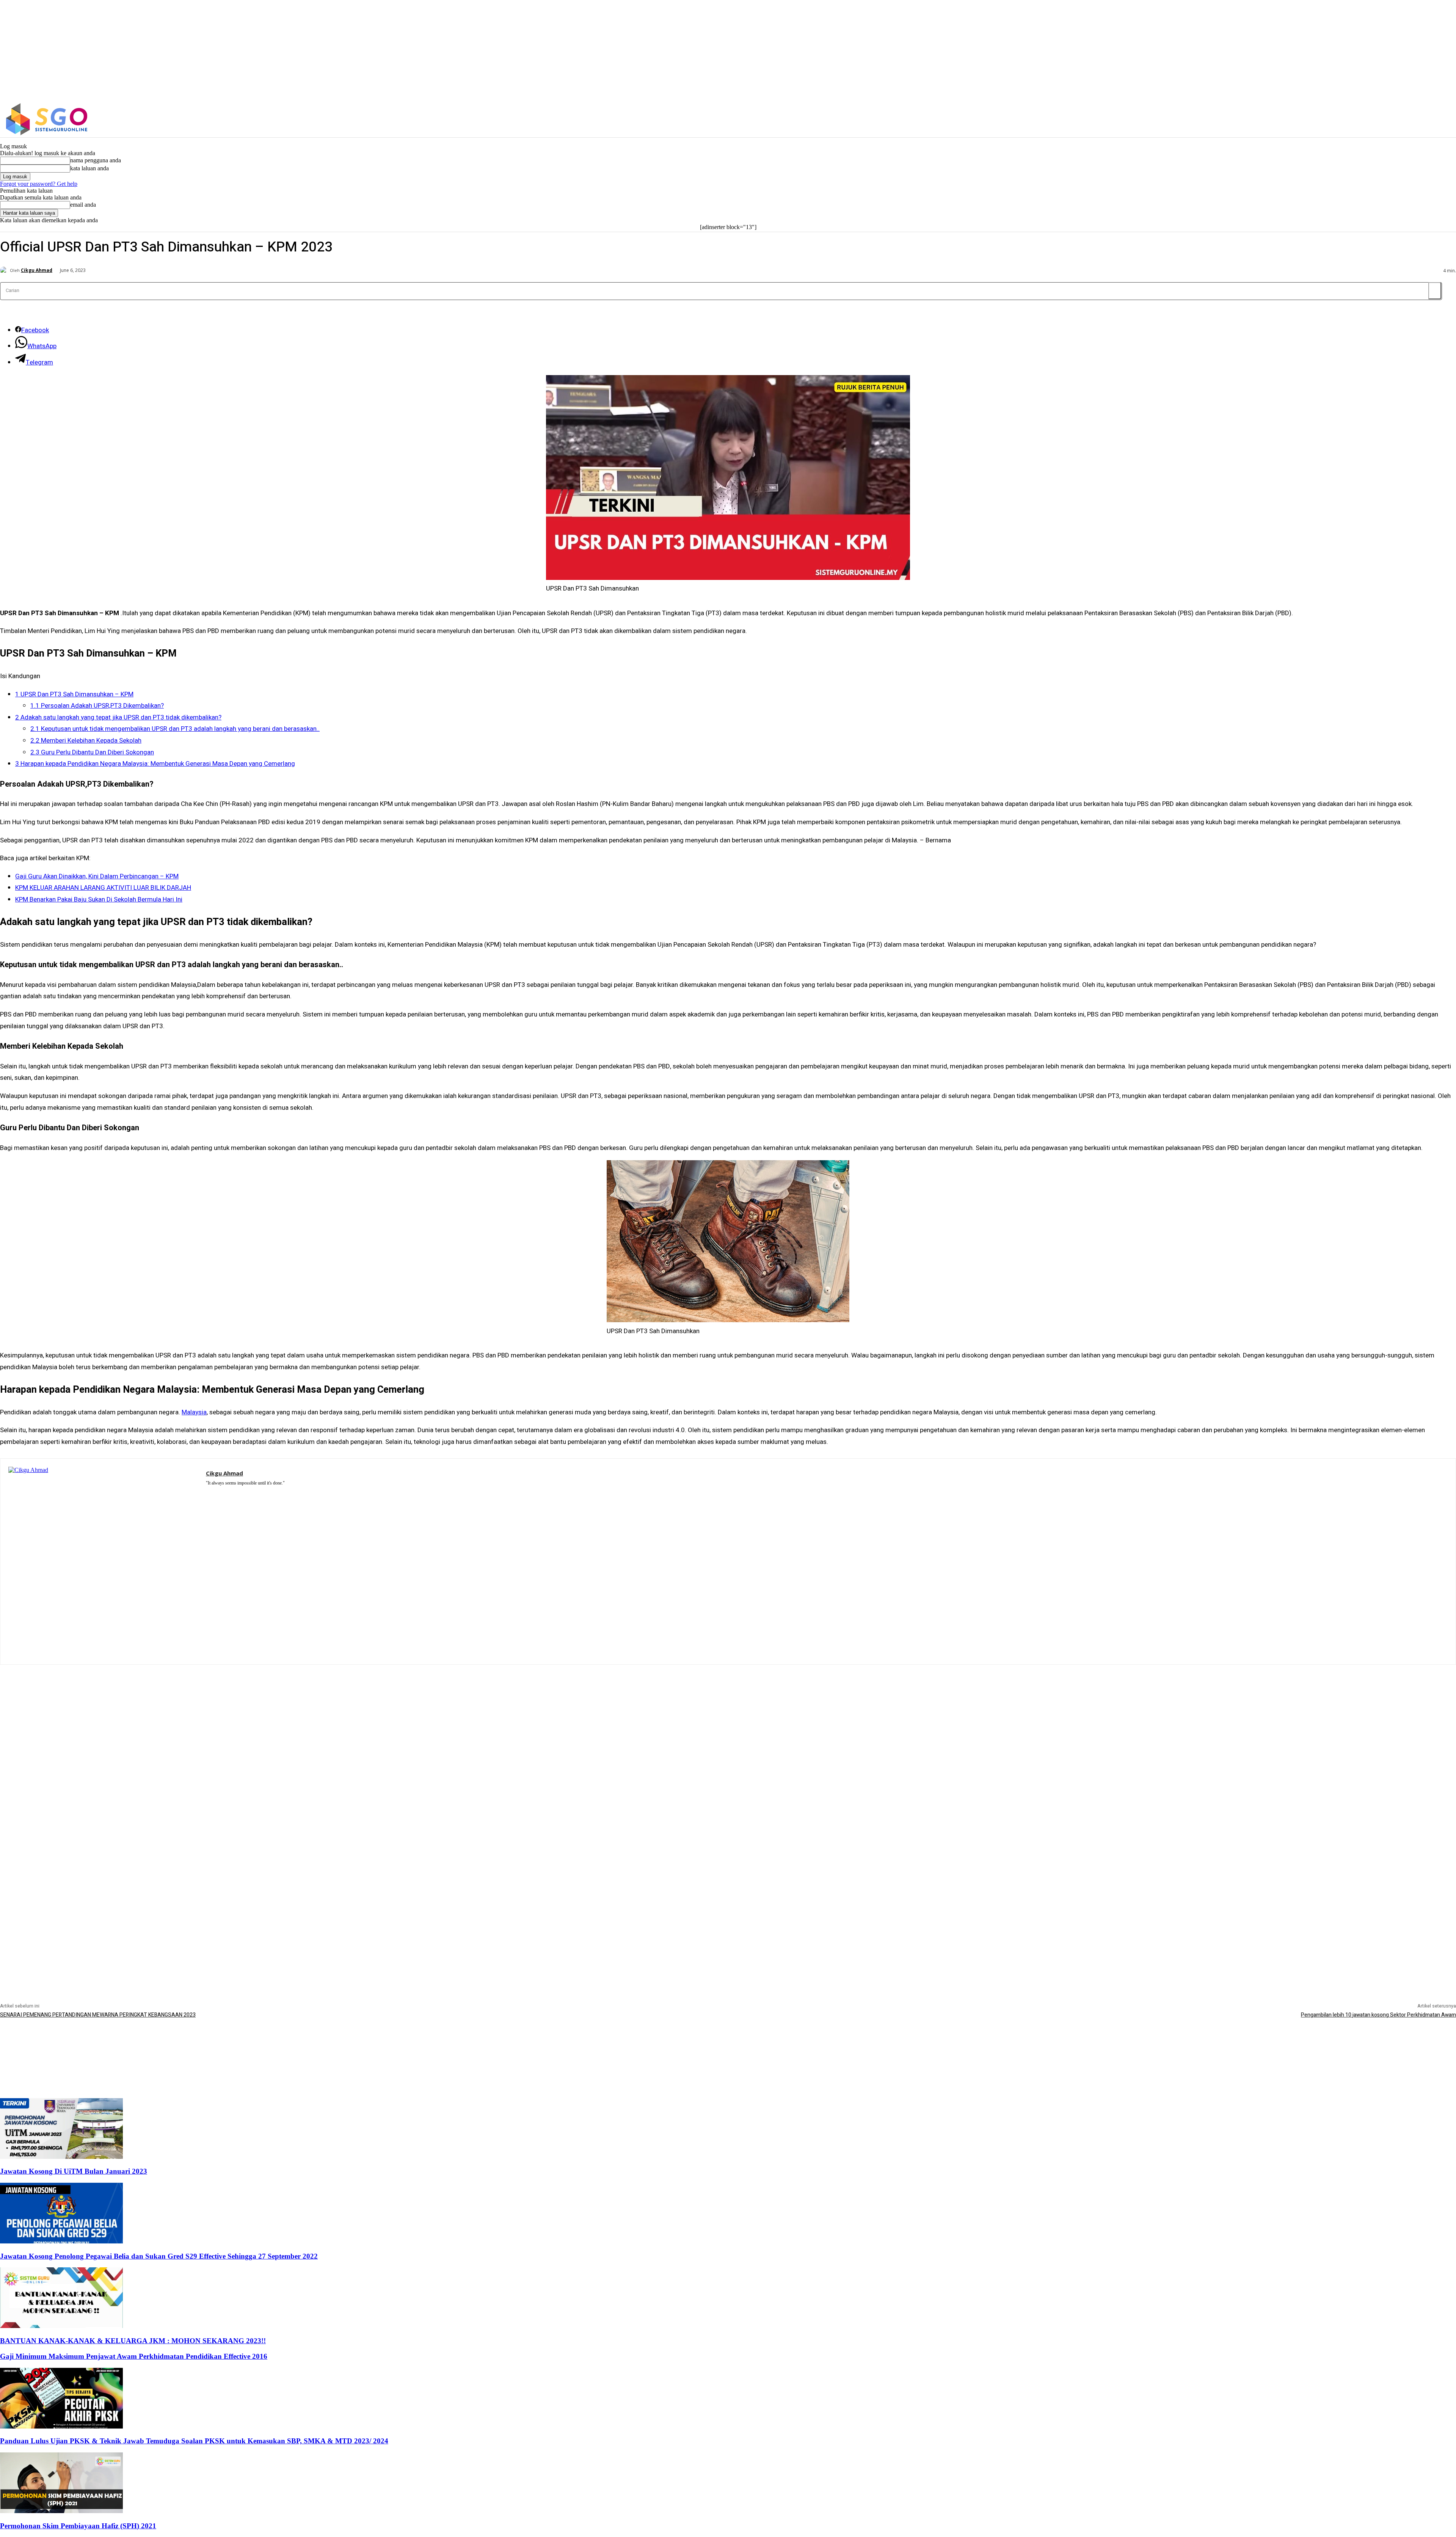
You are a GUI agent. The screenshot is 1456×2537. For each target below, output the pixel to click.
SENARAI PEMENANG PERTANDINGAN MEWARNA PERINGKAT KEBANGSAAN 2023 (98, 2015)
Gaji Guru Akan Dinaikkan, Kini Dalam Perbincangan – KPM (97, 876)
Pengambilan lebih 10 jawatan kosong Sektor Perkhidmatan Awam (1378, 2015)
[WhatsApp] (242, 1493)
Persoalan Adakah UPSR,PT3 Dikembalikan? (97, 706)
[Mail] (220, 1493)
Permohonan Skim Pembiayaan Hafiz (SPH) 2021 (78, 2526)
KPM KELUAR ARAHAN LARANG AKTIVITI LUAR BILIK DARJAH (103, 888)
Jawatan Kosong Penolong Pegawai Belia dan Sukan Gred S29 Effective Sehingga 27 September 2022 (159, 2256)
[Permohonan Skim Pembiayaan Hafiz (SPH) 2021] (61, 2511)
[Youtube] (253, 1493)
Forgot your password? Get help (39, 184)
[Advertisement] (728, 1718)
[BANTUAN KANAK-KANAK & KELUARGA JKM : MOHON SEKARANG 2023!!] (61, 2326)
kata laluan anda (89, 168)
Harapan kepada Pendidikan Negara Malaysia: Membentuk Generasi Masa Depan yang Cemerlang (155, 764)
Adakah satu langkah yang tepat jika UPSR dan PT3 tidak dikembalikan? (118, 717)
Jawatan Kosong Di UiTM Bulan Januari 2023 (74, 2171)
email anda (83, 205)
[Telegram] (231, 1493)
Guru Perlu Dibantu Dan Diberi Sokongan (92, 752)
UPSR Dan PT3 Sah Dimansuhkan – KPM (74, 694)
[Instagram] (1190, 119)
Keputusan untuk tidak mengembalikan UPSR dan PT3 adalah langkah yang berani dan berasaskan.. (175, 729)
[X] (1206, 119)
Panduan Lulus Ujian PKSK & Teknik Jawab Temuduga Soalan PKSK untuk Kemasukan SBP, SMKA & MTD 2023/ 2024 (194, 2441)
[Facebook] (1174, 119)
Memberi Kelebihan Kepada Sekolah (86, 741)
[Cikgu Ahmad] (5, 270)
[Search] (1435, 291)
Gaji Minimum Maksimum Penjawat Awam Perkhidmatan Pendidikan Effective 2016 (134, 2356)
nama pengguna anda (96, 160)
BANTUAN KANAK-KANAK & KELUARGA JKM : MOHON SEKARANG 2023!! (133, 2341)
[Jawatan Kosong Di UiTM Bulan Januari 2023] (61, 2157)
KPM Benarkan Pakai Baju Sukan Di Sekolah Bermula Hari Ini (99, 899)
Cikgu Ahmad (37, 270)
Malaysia (194, 1412)
